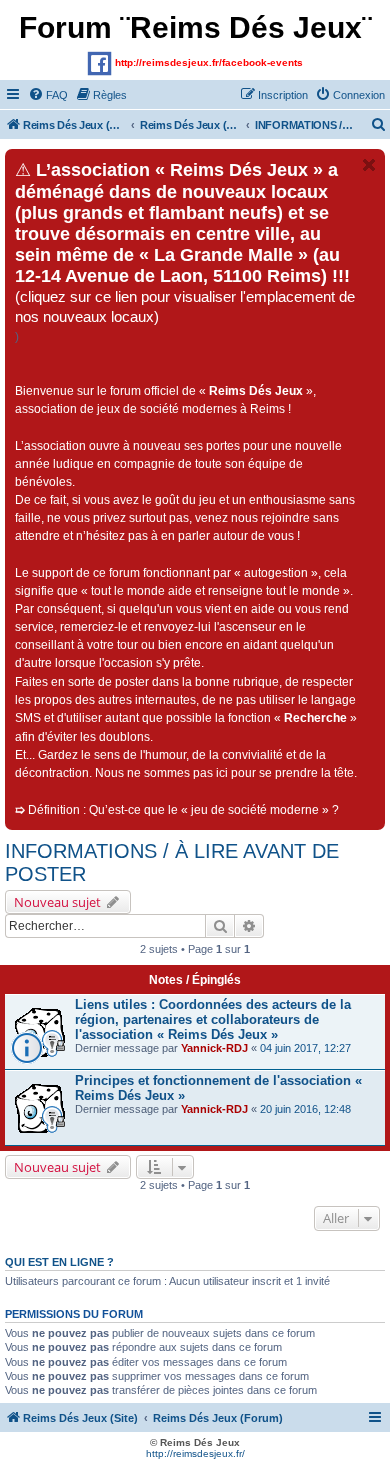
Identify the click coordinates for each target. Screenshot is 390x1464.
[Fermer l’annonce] (369, 165)
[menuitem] (48, 95)
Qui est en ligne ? (59, 1262)
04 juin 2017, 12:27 (305, 1048)
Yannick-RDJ (214, 1048)
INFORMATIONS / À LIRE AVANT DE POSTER (172, 862)
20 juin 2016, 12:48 (305, 1109)
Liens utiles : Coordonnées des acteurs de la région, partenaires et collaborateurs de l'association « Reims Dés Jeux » (213, 1019)
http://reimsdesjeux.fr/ (195, 1453)
